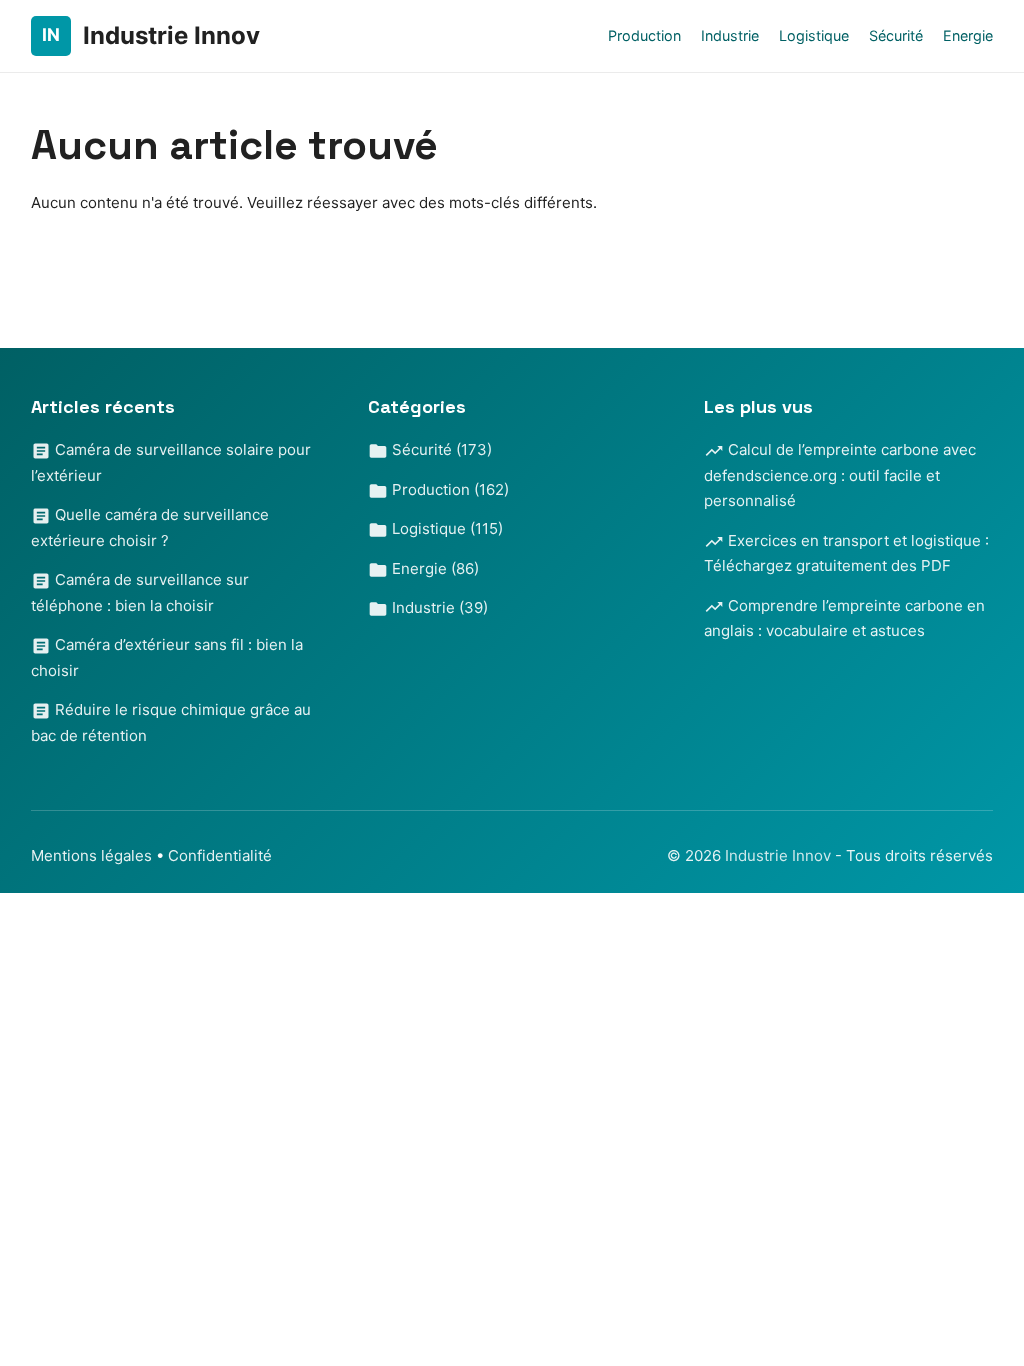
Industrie (730, 35)
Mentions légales (91, 855)
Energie (968, 35)
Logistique (814, 35)
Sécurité (896, 35)
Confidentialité (220, 855)
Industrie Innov (780, 855)
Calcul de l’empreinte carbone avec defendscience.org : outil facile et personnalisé (840, 475)
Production (644, 35)
